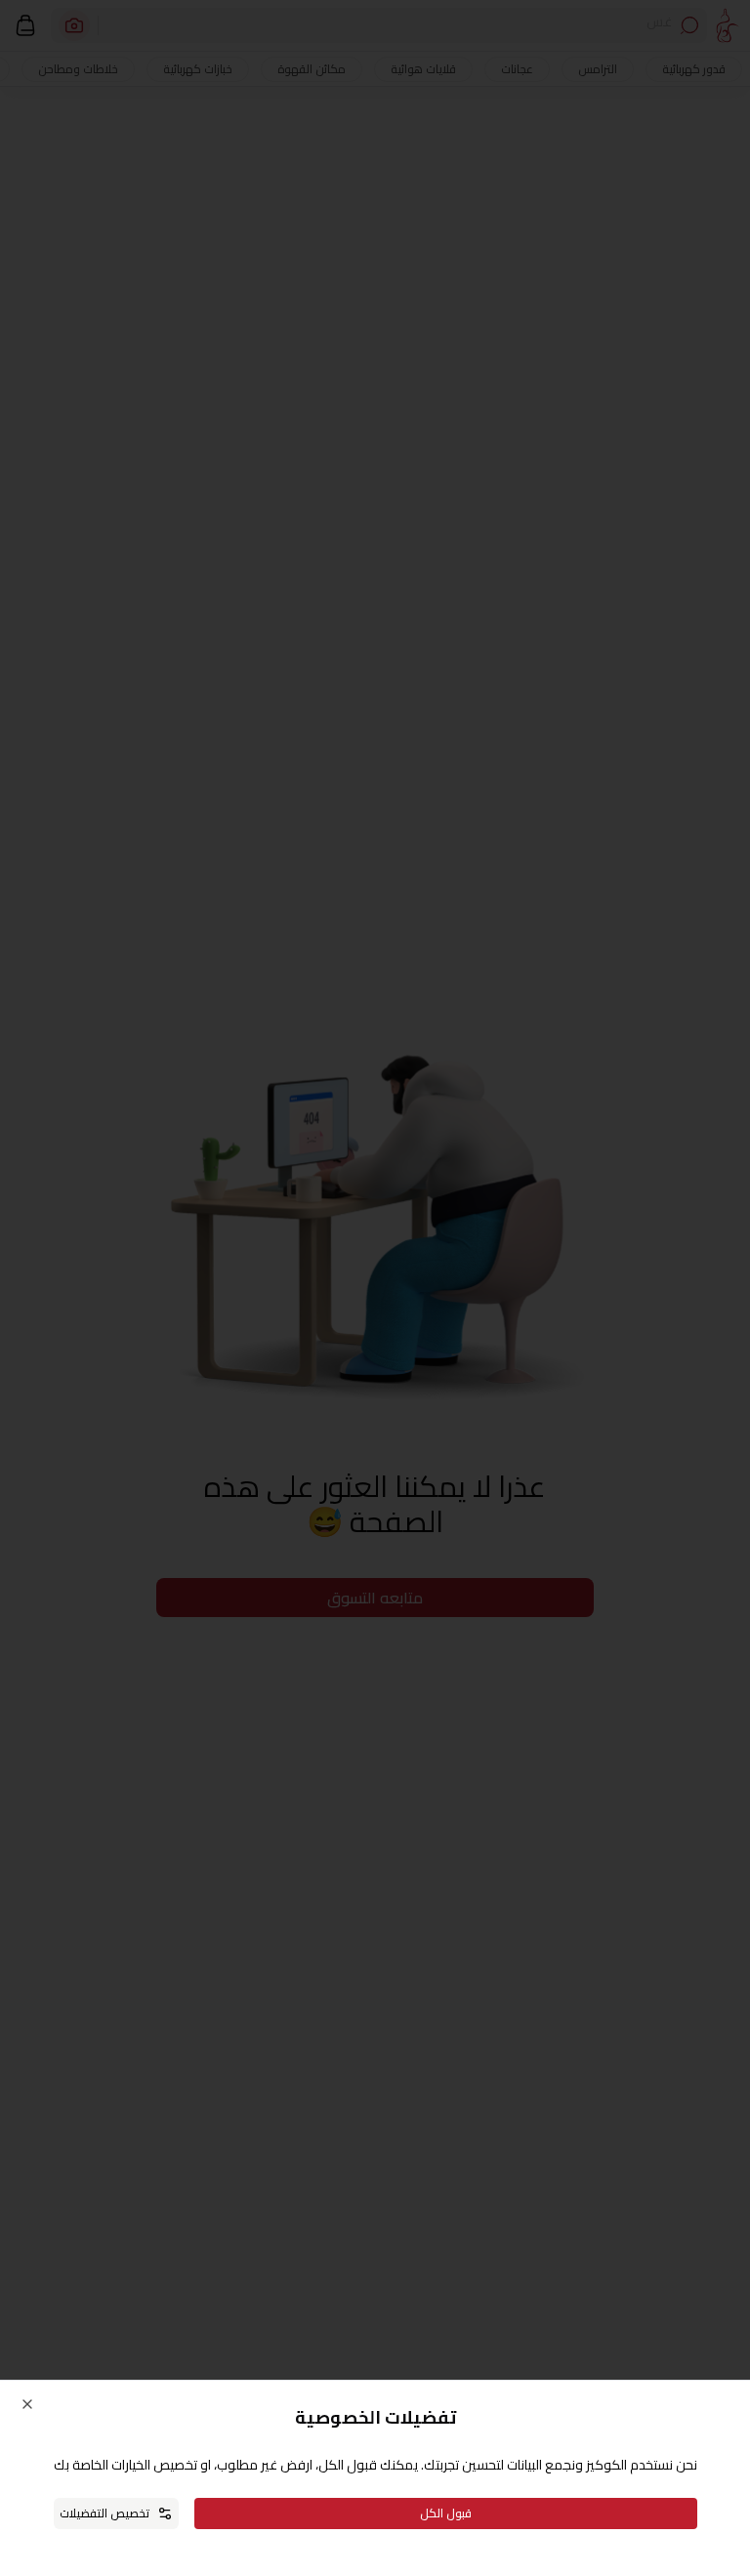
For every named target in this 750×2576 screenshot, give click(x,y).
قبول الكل (446, 2513)
